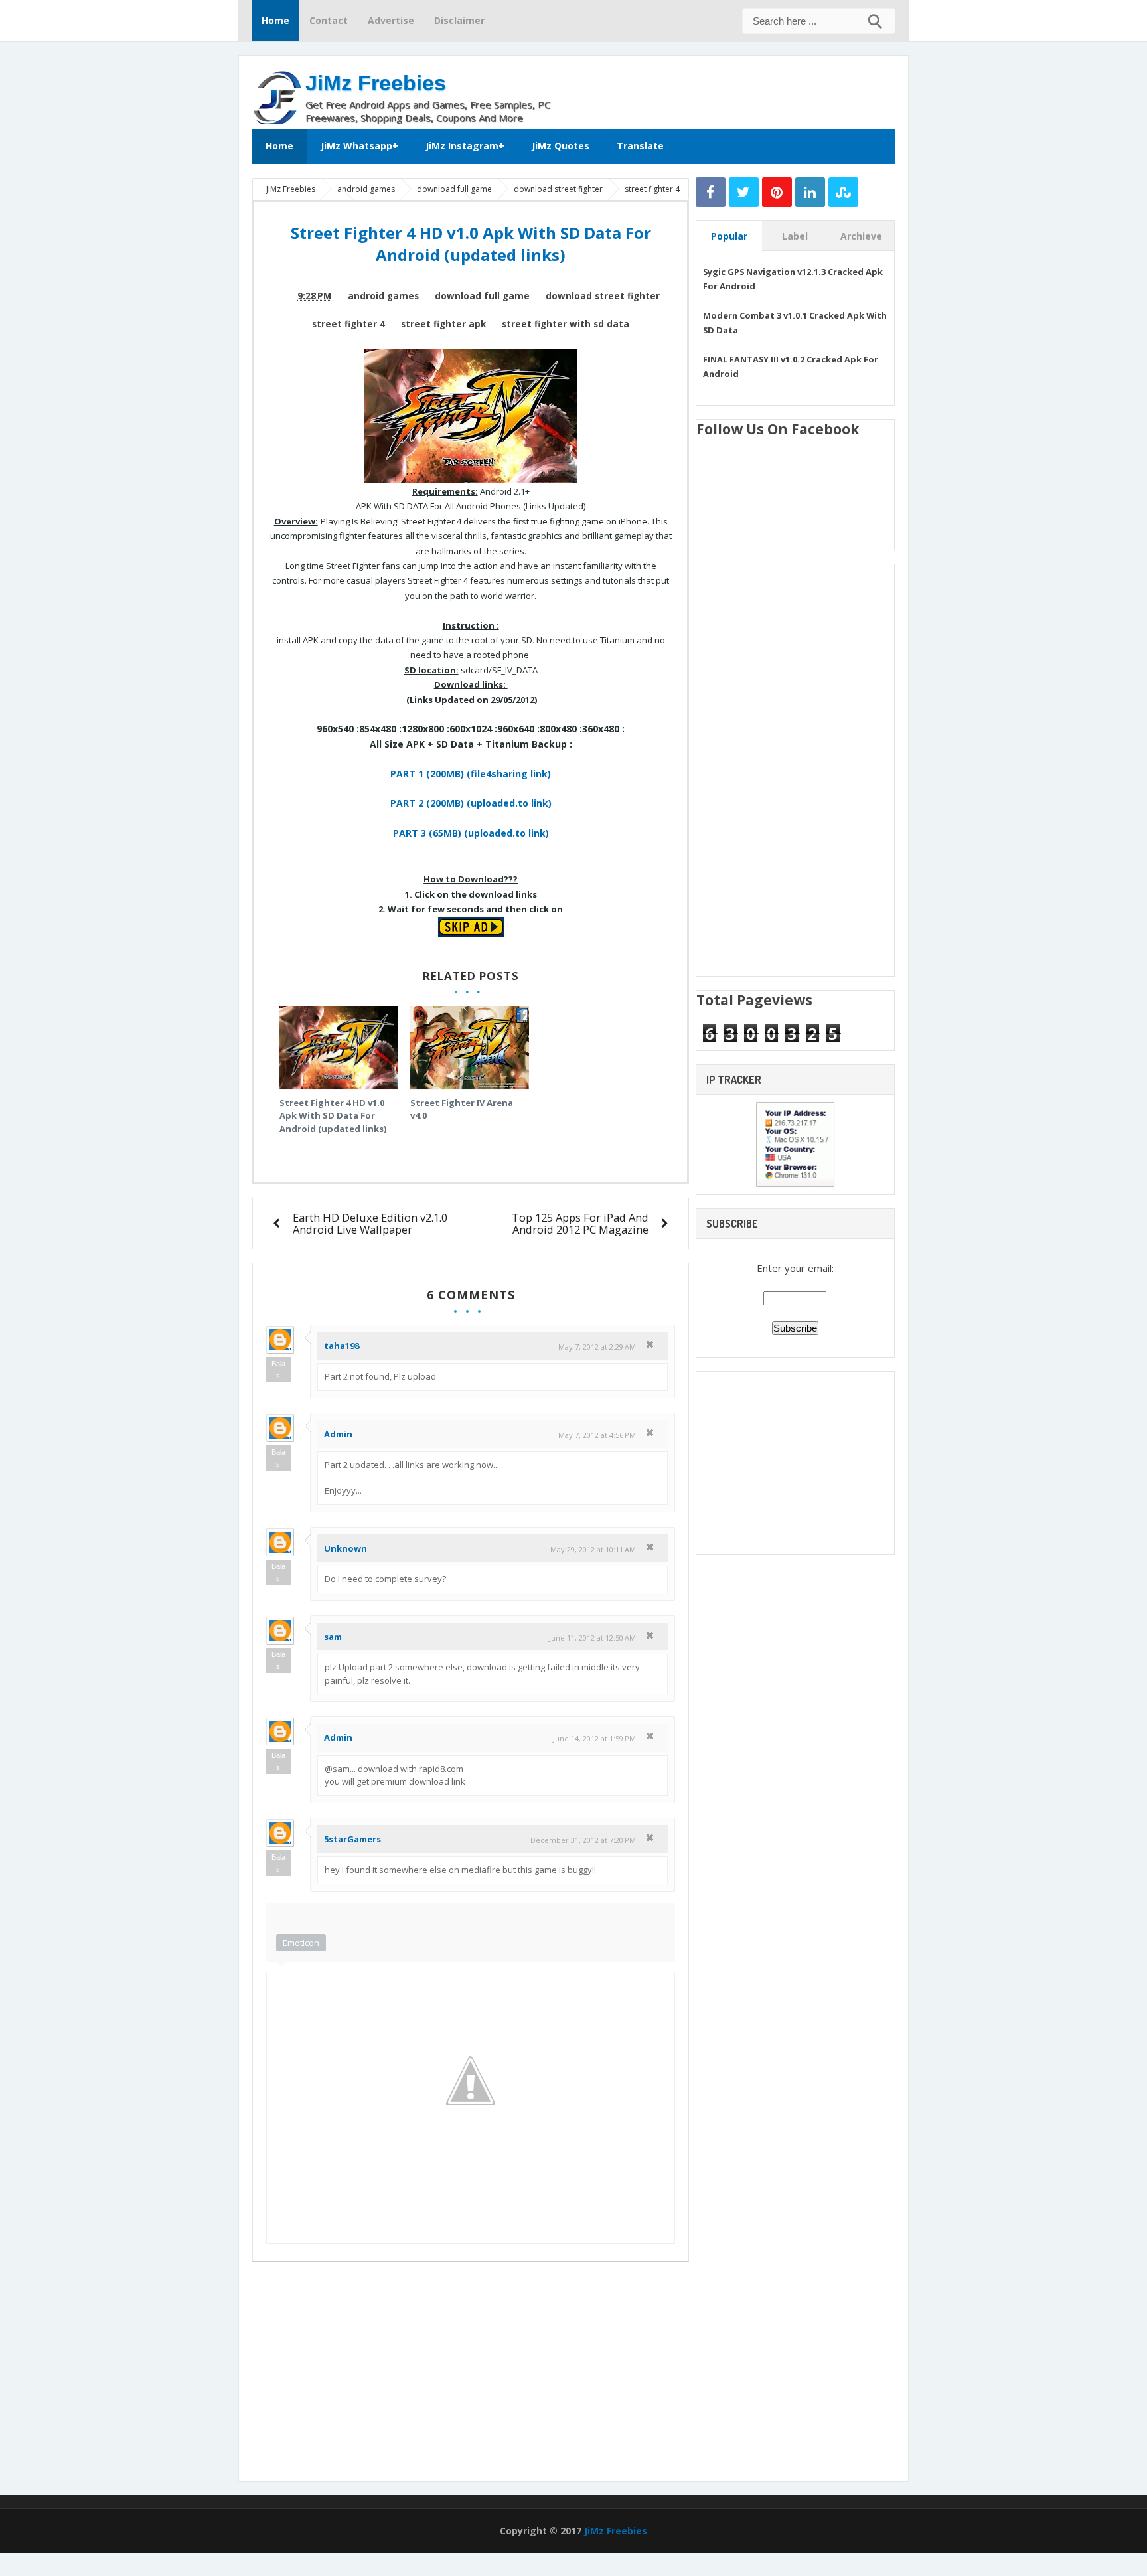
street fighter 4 (348, 324)
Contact (329, 20)
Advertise (391, 20)
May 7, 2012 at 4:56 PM (597, 1435)
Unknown (345, 1548)
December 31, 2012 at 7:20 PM (583, 1840)
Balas (278, 1370)
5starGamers (352, 1839)
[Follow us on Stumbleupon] (843, 192)
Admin (338, 1434)
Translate (640, 146)
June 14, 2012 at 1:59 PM (594, 1738)
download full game (482, 296)
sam (333, 1637)
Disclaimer (459, 20)
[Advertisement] (739, 89)
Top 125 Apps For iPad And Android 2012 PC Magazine (580, 1223)
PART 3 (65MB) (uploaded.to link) (471, 833)
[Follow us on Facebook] (711, 192)
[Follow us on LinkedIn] (810, 192)
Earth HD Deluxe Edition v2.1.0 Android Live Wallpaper (370, 1223)
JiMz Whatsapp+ (359, 146)
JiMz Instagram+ (465, 146)
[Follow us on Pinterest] (777, 192)
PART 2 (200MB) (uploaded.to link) (471, 803)
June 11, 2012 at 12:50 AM (592, 1638)
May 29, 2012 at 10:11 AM (593, 1549)
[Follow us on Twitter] (744, 192)
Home (275, 20)
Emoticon (301, 1943)
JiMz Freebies (376, 83)
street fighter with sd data (566, 324)
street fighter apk (443, 324)
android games (383, 296)
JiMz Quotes (561, 146)
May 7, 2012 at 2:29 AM (597, 1347)
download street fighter (603, 296)
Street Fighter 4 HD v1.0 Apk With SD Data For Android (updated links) (333, 1116)
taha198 (342, 1346)
